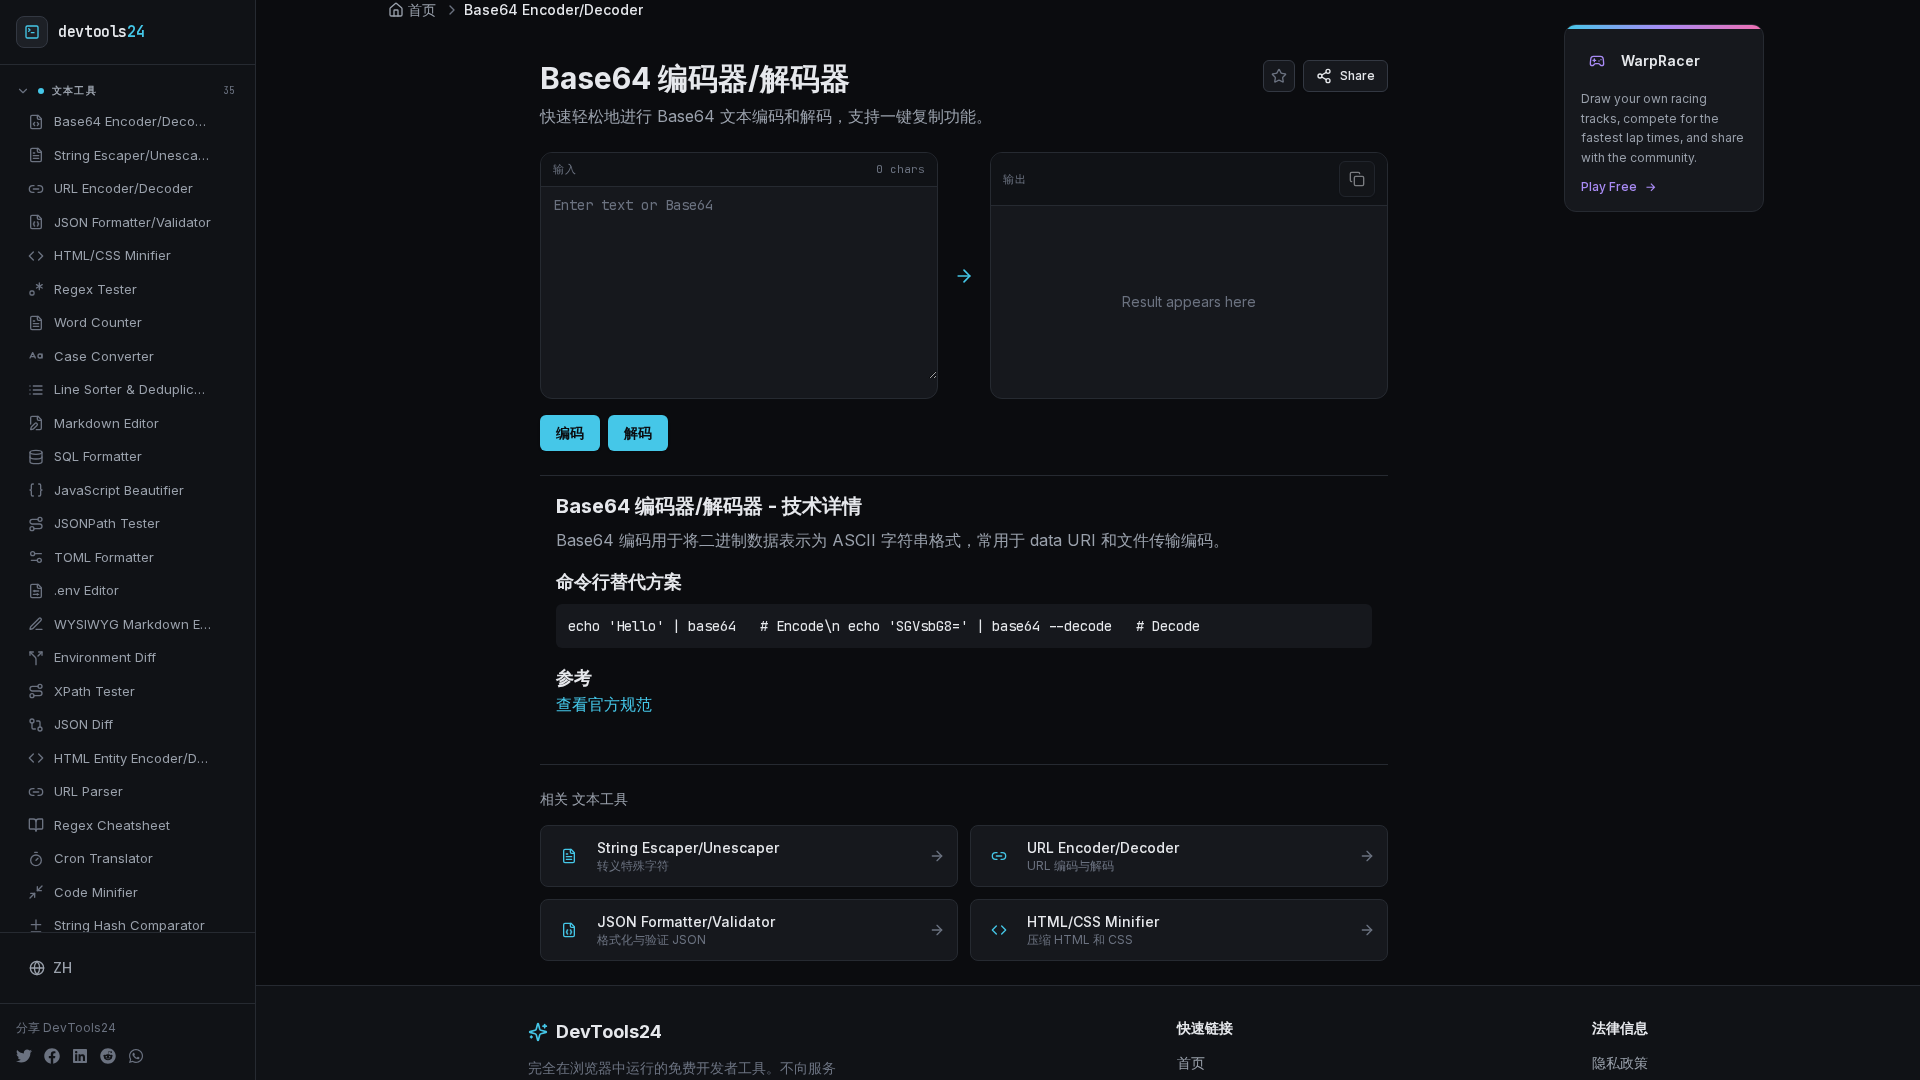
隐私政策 (1620, 1062)
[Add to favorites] (227, 122)
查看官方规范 (604, 704)
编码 (570, 432)
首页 (1191, 1062)
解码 (638, 432)
